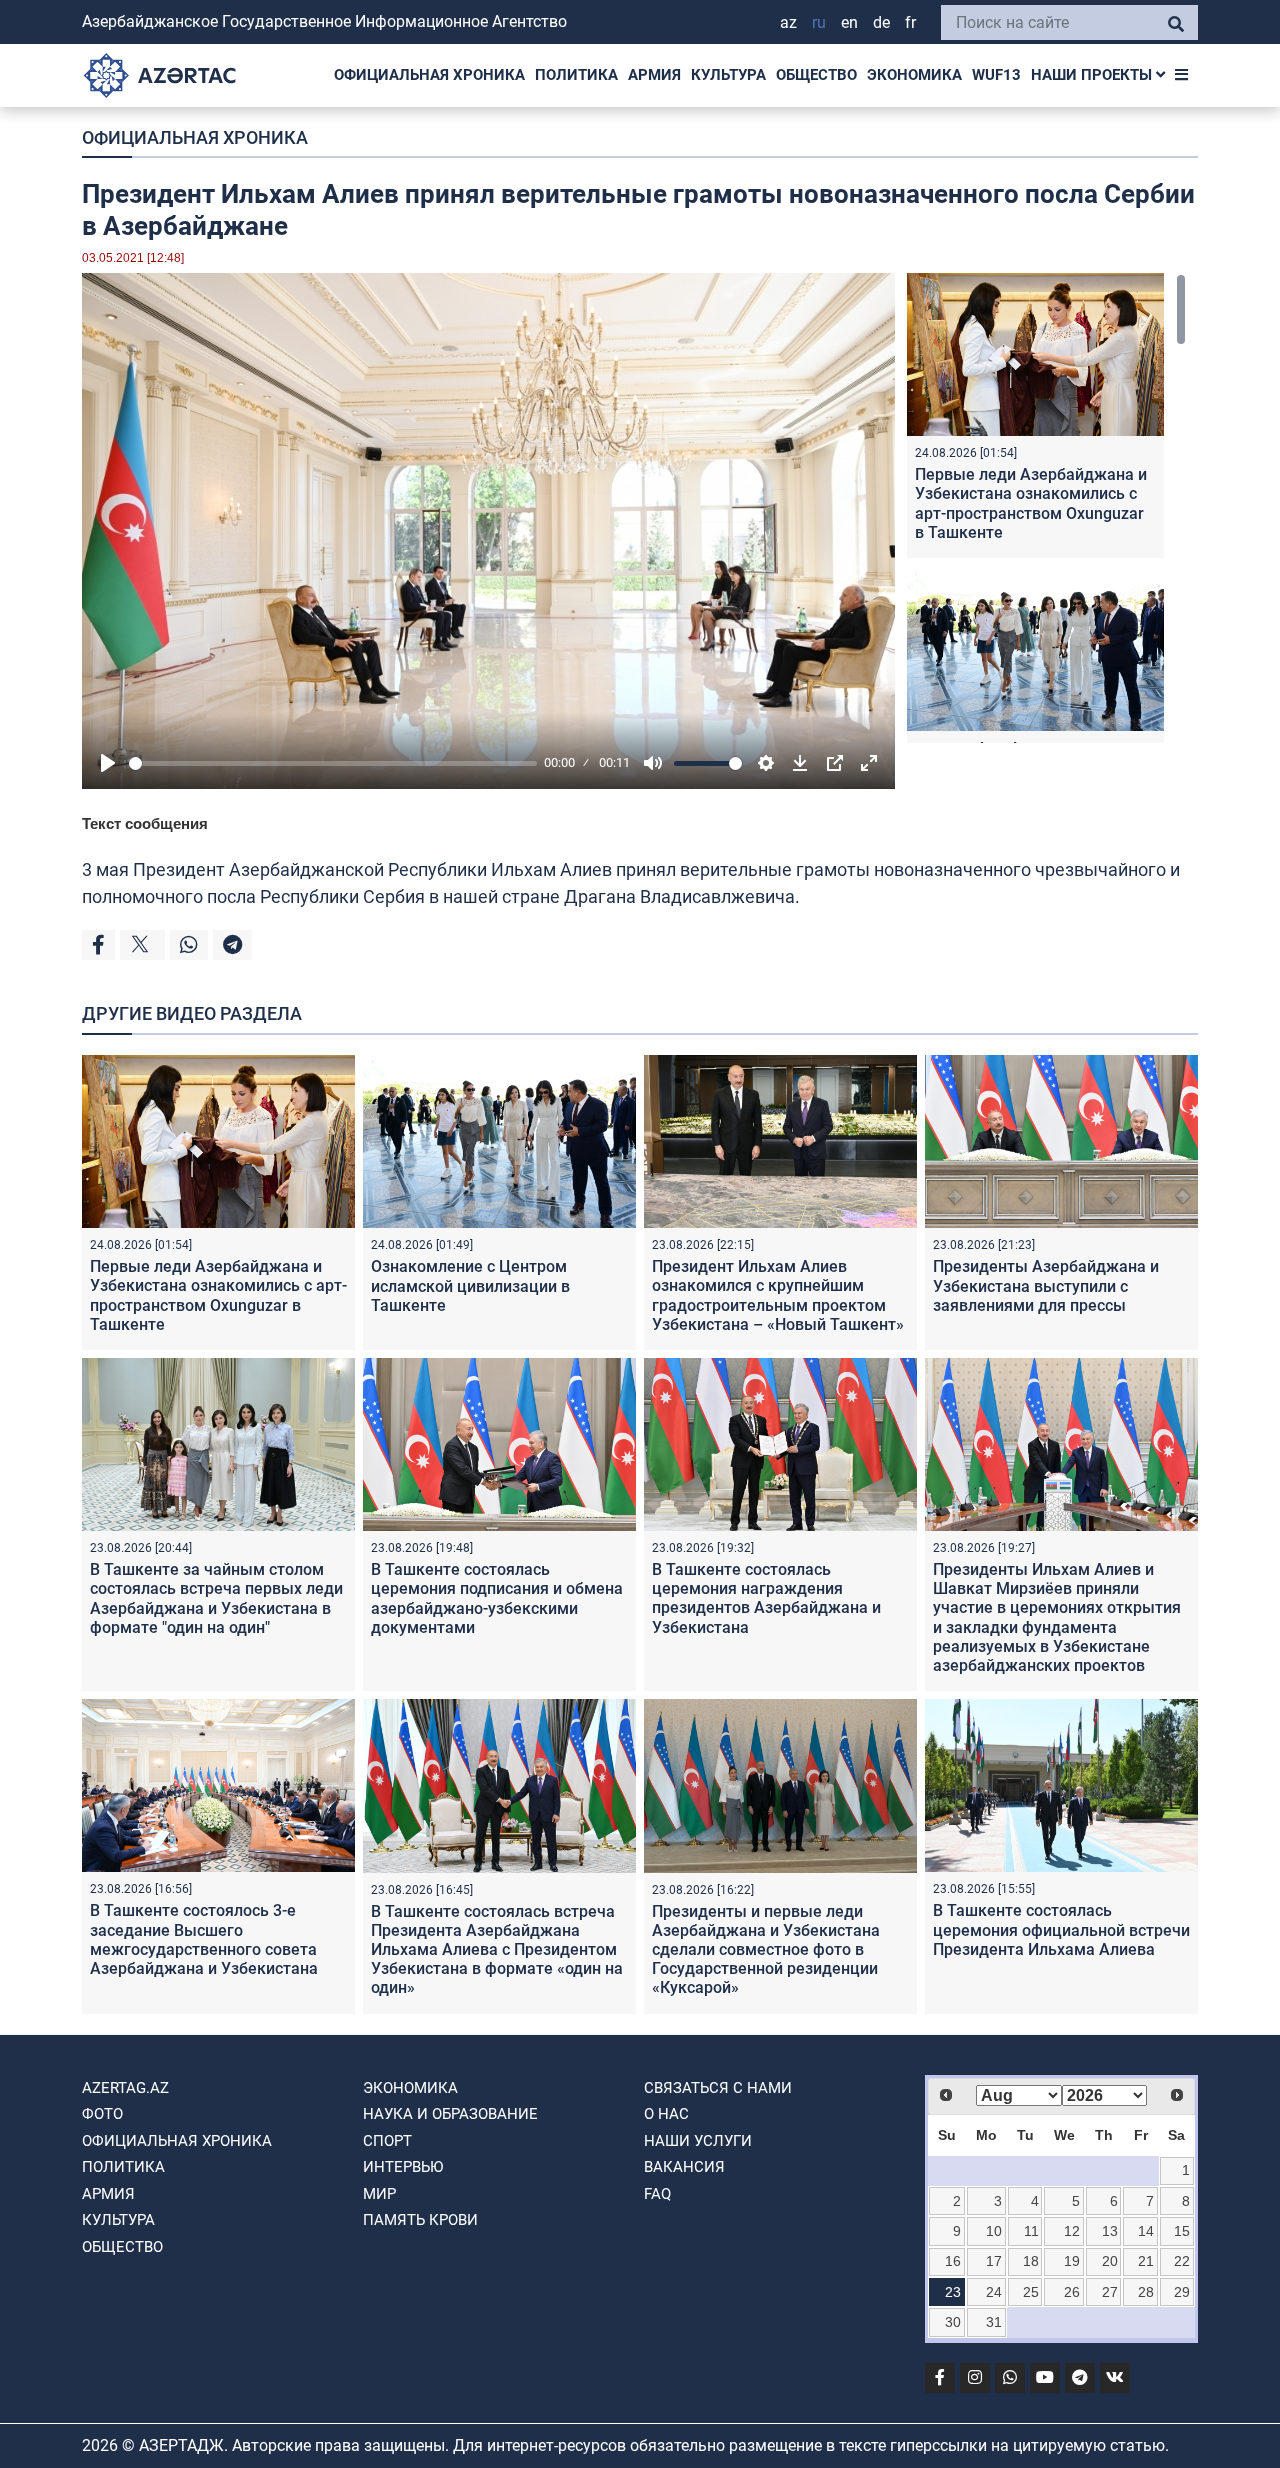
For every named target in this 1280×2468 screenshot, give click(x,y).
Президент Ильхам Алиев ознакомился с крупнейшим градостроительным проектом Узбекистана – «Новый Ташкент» (778, 1295)
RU (819, 22)
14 (1146, 2231)
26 (1072, 2292)
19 (1072, 2261)
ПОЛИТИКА (576, 75)
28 (1146, 2292)
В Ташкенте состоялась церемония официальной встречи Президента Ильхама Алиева (1061, 1929)
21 (1146, 2261)
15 (1182, 2231)
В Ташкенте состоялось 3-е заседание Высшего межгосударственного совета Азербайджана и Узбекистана (204, 1939)
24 (994, 2292)
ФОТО (102, 2114)
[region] (1046, 508)
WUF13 (996, 75)
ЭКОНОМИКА (914, 75)
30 (953, 2322)
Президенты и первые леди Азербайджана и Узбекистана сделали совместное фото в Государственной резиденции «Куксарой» (766, 1950)
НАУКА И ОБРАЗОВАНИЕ (450, 2114)
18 (1031, 2261)
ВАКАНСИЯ (684, 2167)
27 (1110, 2292)
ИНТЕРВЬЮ (403, 2167)
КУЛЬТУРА (728, 75)
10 (994, 2231)
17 (994, 2261)
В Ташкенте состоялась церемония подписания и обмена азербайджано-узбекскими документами (497, 1598)
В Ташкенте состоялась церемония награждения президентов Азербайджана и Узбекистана (766, 1598)
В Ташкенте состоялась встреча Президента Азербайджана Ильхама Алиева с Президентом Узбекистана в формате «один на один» (497, 1950)
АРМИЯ (654, 75)
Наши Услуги (698, 2141)
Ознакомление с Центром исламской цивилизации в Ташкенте (470, 1285)
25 (1031, 2292)
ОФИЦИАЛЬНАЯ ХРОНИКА (429, 75)
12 (1072, 2231)
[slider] (333, 763)
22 (1182, 2261)
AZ (788, 22)
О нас (666, 2114)
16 (953, 2261)
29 (1182, 2292)
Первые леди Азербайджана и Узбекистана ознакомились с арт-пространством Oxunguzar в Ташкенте (1031, 503)
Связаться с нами (718, 2088)
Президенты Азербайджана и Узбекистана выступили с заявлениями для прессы (1046, 1285)
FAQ (657, 2194)
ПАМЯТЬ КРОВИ (420, 2220)
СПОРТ (387, 2141)
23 (953, 2292)
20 (1110, 2261)
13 (1110, 2231)
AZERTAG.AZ (125, 2088)
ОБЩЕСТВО (816, 75)
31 (994, 2322)
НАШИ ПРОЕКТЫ (1093, 75)
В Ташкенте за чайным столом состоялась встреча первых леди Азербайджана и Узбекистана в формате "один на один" (216, 1598)
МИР (379, 2194)
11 (1031, 2231)
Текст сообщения (145, 823)
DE (881, 22)
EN (849, 22)
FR (910, 22)
